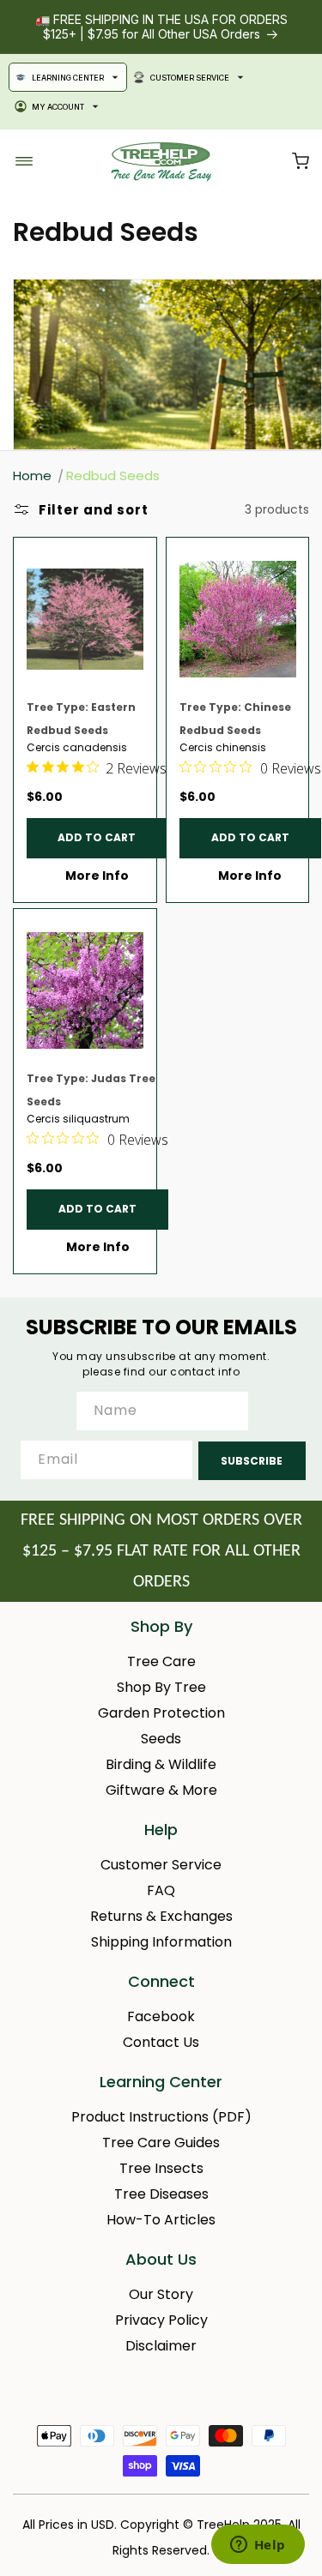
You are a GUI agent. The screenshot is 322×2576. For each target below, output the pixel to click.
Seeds (161, 1739)
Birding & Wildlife (161, 1764)
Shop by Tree (161, 1687)
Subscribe (252, 1461)
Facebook (161, 2016)
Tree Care (161, 1661)
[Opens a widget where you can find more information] (258, 2546)
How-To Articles (161, 2220)
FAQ (161, 1890)
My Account (58, 107)
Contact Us (161, 2042)
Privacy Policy (161, 2320)
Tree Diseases (161, 2194)
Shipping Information (161, 1942)
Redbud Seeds (113, 475)
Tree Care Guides (161, 2143)
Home (32, 475)
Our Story (161, 2294)
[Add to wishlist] (136, 558)
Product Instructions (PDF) (161, 2117)
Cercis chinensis (223, 748)
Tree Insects (161, 2168)
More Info (97, 876)
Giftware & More (161, 1790)
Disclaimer (161, 2346)
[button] (301, 161)
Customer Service (190, 78)
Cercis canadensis (77, 748)
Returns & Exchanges (161, 1916)
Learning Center (68, 78)
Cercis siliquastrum (78, 1119)
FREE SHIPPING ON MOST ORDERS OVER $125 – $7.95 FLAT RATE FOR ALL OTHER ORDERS (161, 1551)
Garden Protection (161, 1713)
